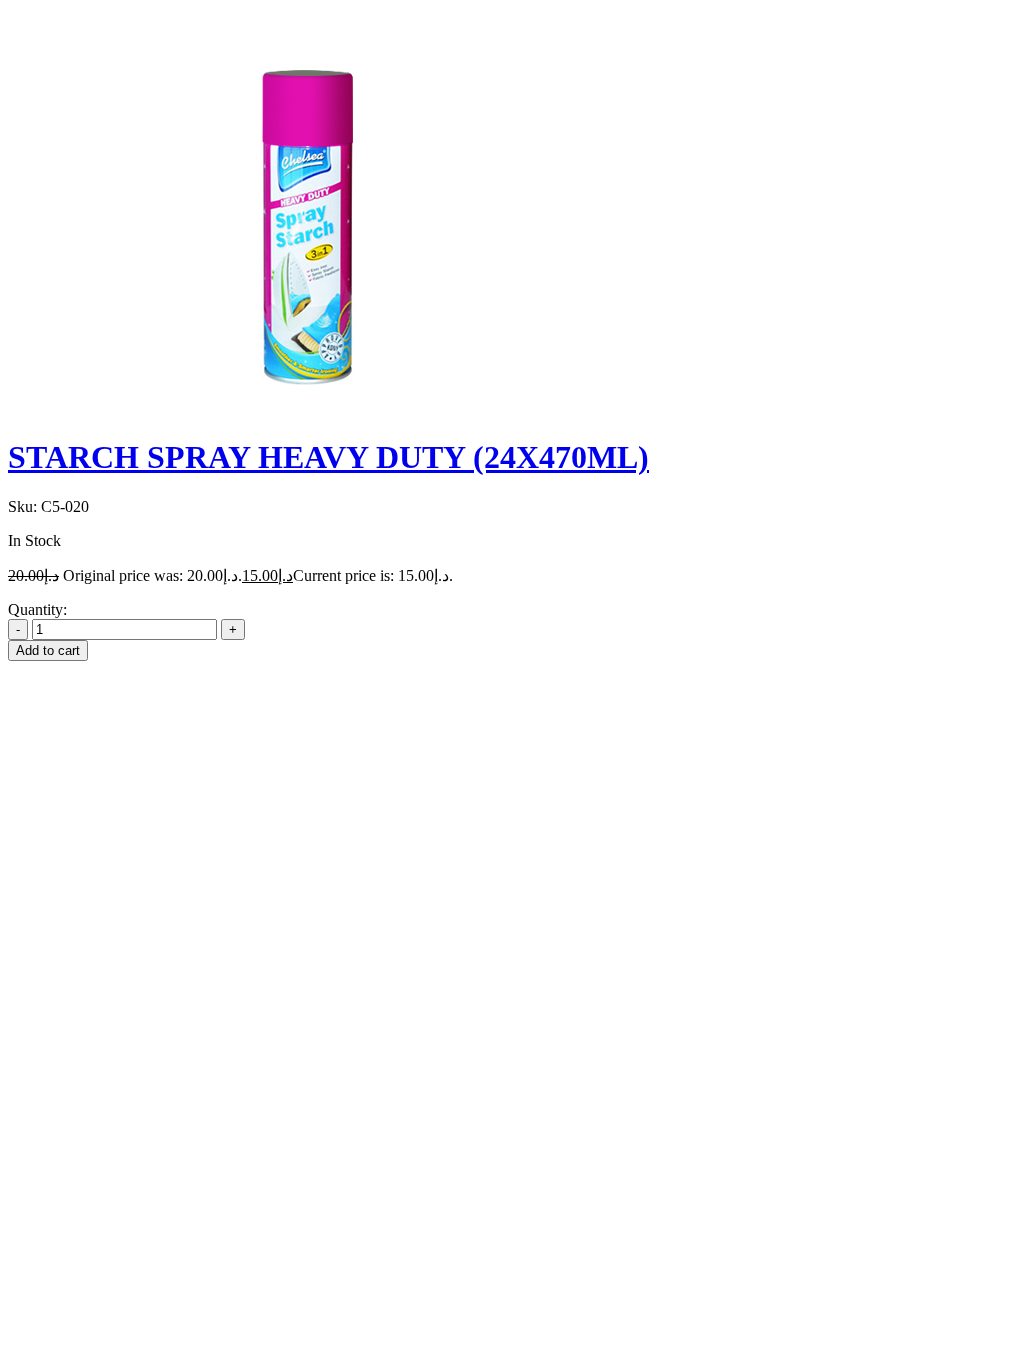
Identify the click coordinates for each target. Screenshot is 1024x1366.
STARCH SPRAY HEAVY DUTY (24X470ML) (328, 457)
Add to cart (48, 650)
